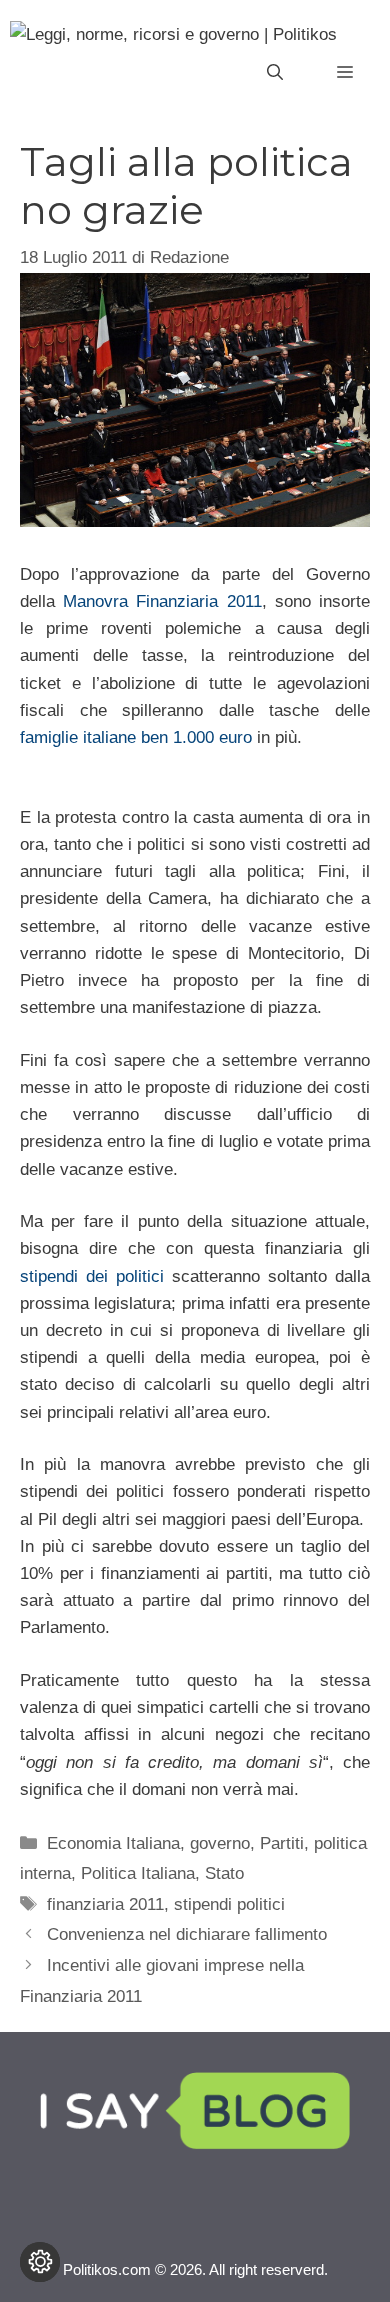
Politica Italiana (138, 1873)
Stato (224, 1873)
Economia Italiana (113, 1843)
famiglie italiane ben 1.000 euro (136, 737)
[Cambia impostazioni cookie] (40, 2262)
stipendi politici (229, 1904)
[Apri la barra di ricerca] (275, 73)
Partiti (282, 1843)
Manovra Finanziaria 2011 (162, 601)
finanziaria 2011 (105, 1904)
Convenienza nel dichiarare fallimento (187, 1934)
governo (220, 1843)
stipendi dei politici (92, 1276)
